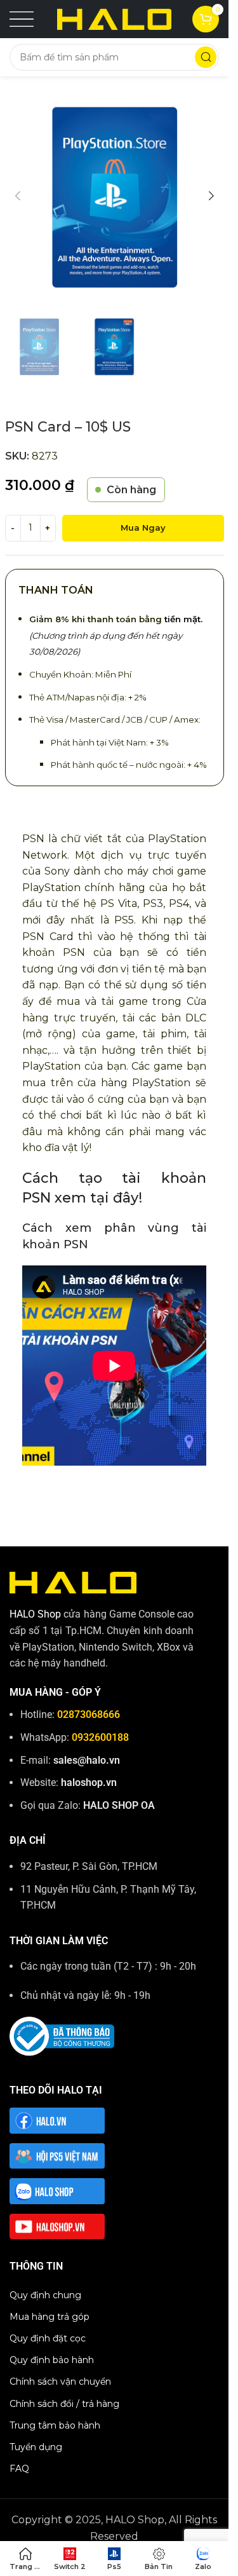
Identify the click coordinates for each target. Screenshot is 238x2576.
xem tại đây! (98, 1198)
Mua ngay (143, 528)
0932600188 (100, 1737)
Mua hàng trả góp (50, 2317)
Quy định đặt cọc (48, 2338)
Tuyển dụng (36, 2447)
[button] (18, 196)
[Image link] (73, 1582)
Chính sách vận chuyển (60, 2382)
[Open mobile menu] (22, 19)
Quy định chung (45, 2295)
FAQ (19, 2469)
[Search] (206, 57)
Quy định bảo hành (52, 2360)
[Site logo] (114, 18)
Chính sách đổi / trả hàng (64, 2404)
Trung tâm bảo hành (55, 2425)
